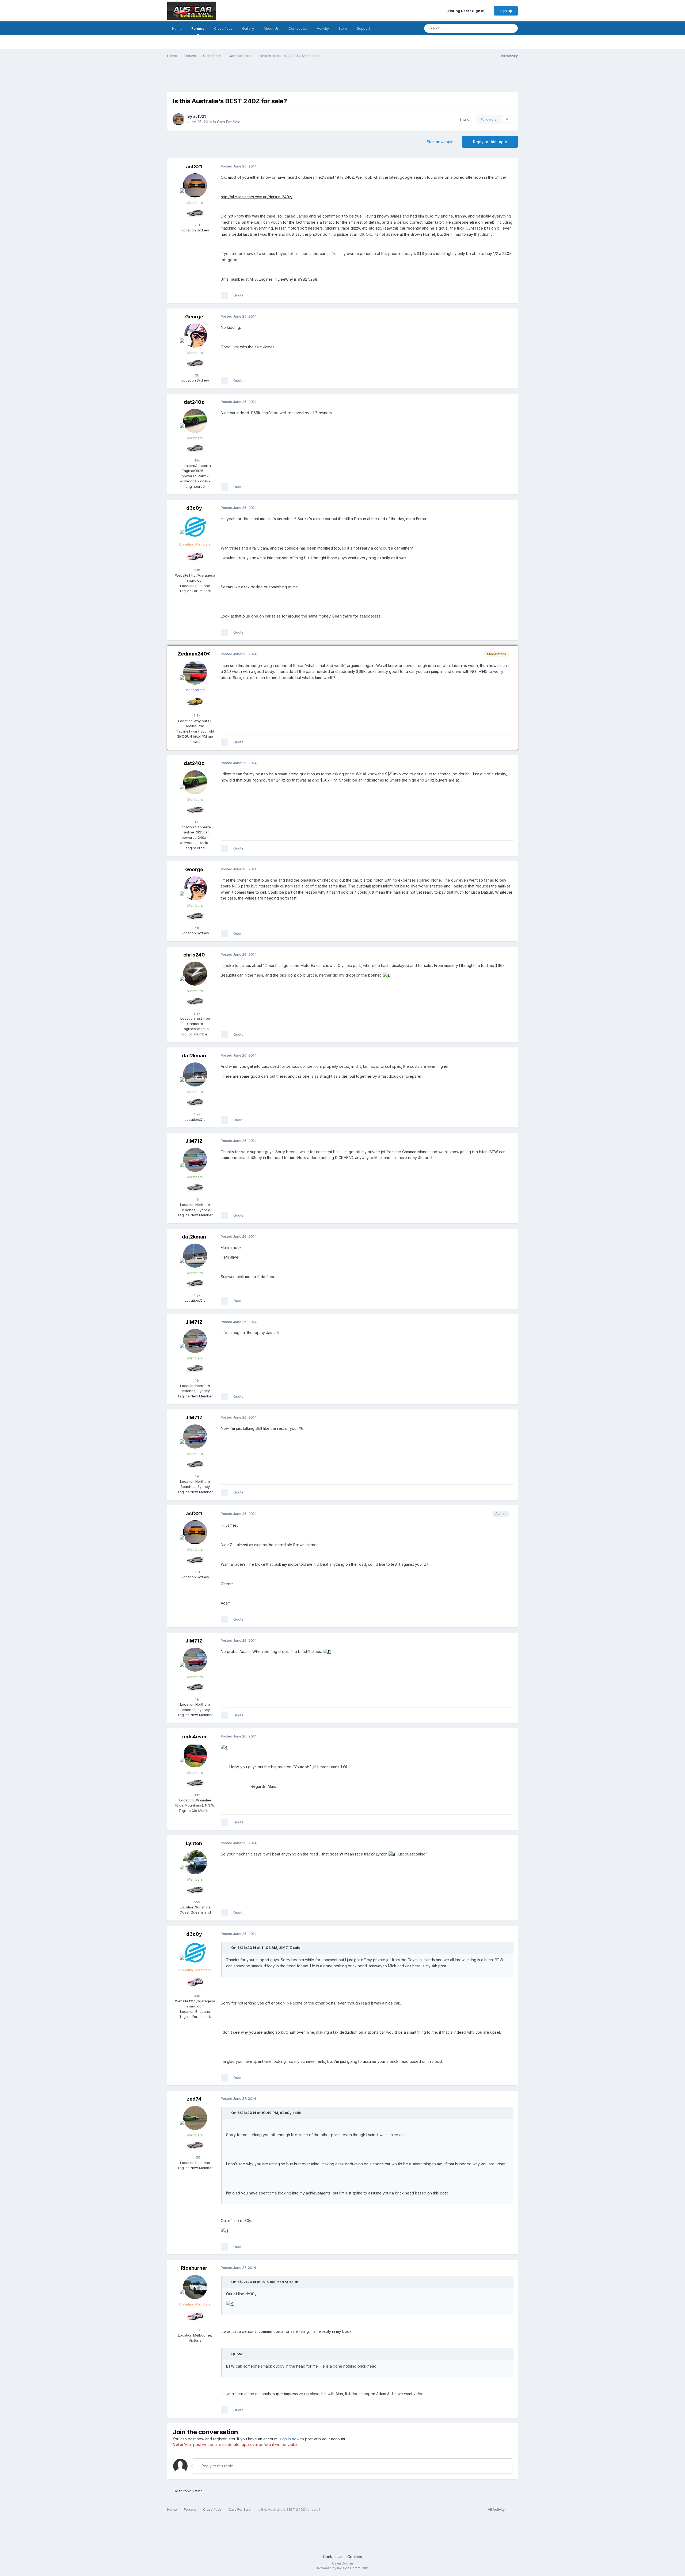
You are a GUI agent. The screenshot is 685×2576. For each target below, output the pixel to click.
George (194, 317)
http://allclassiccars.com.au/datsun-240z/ (257, 197)
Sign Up (506, 11)
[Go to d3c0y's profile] (195, 527)
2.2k (196, 1013)
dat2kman (194, 1056)
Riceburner (194, 2268)
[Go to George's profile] (195, 336)
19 (197, 1199)
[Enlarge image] (387, 975)
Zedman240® (194, 654)
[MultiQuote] (224, 295)
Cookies (355, 2557)
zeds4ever (194, 1737)
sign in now (290, 2439)
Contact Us (298, 28)
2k (197, 375)
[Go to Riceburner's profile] (195, 2287)
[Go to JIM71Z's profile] (195, 1160)
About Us (271, 28)
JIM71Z (194, 1141)
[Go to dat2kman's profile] (195, 1074)
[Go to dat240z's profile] (195, 421)
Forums (198, 28)
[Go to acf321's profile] (178, 119)
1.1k (197, 460)
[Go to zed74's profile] (195, 2118)
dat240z (194, 402)
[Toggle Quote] (228, 1948)
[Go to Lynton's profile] (195, 1862)
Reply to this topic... (218, 2466)
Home (177, 28)
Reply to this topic (490, 142)
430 (196, 2157)
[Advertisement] (265, 78)
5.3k (196, 715)
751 (197, 225)
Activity (323, 28)
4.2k (196, 1114)
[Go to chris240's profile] (195, 974)
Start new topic (440, 142)
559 (196, 1902)
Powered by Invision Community (342, 2568)
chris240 (194, 955)
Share (463, 119)
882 (196, 1795)
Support (364, 28)
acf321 (199, 116)
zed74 (194, 2099)
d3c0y (194, 508)
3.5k (196, 2330)
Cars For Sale (229, 122)
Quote (238, 295)
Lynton (194, 1843)
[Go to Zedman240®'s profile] (195, 673)
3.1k (196, 570)
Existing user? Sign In (466, 11)
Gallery (248, 28)
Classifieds (223, 28)
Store (343, 28)
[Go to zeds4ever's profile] (195, 1755)
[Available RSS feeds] (513, 2510)
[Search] (512, 28)
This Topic (491, 28)
